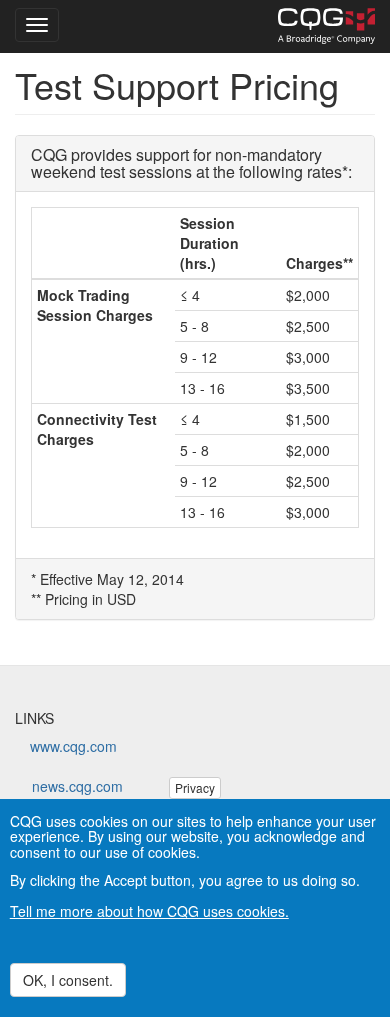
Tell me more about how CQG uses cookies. (149, 911)
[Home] (326, 26)
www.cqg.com (73, 746)
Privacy (195, 787)
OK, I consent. (68, 980)
